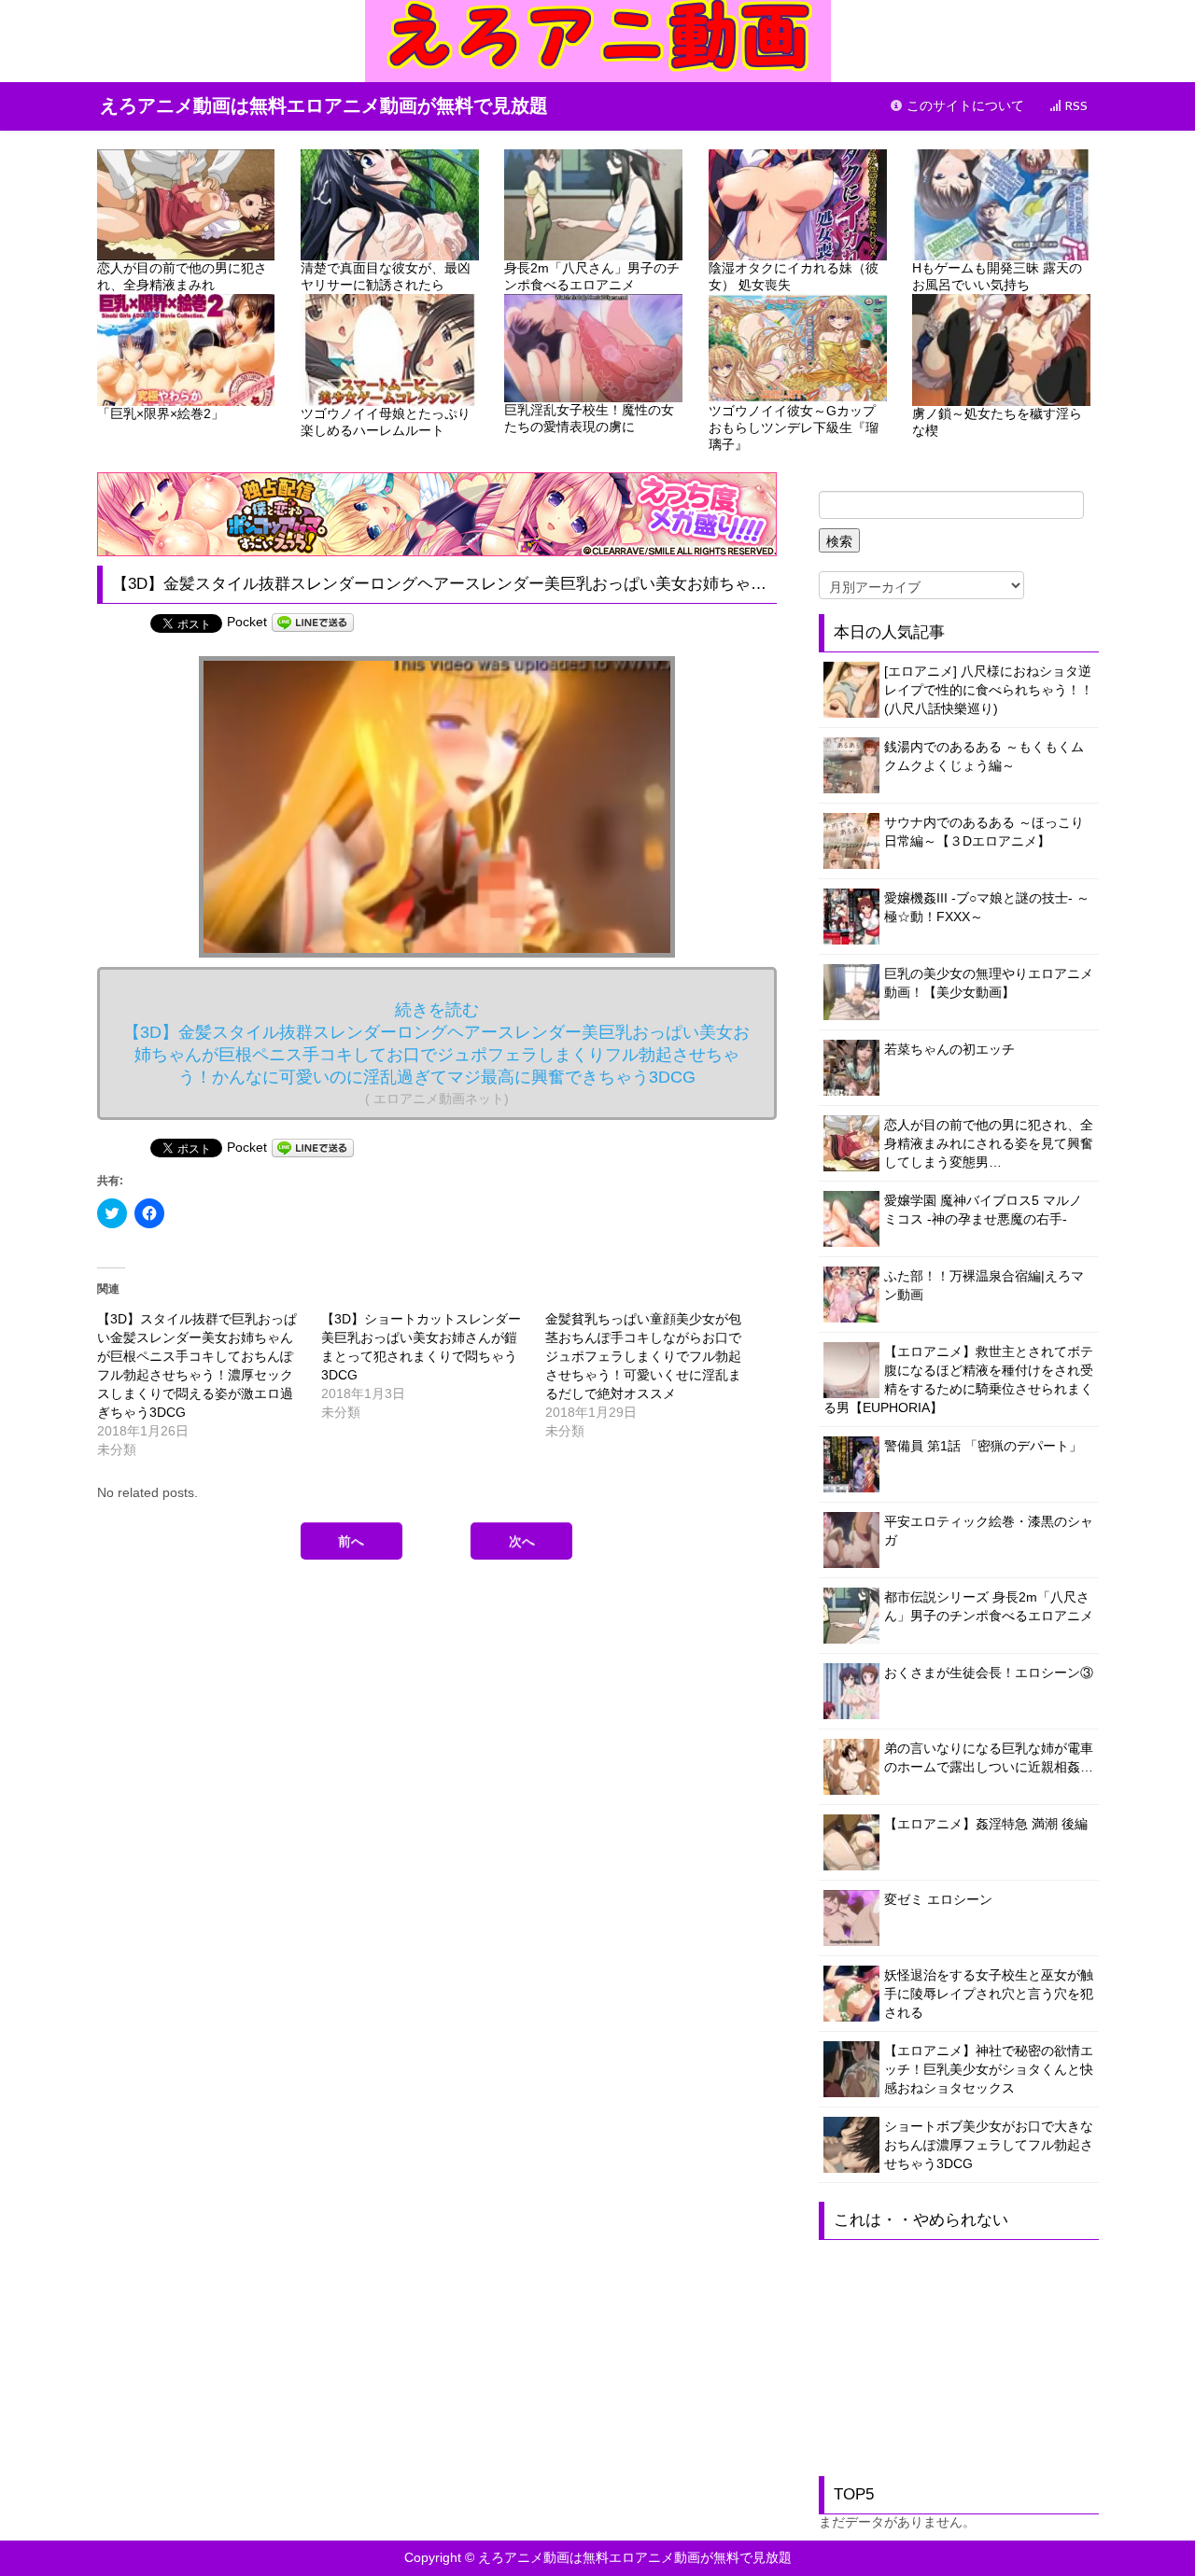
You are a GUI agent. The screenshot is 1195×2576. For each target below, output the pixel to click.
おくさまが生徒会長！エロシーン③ (989, 1673)
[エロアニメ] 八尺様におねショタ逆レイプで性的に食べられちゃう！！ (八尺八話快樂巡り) (989, 690)
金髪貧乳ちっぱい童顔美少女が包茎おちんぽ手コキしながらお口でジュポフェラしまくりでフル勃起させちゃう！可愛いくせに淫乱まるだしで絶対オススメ (643, 1356)
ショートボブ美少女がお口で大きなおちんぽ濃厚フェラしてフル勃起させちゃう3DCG (989, 2145)
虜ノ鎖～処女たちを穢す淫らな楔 (997, 422)
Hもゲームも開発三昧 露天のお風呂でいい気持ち (997, 276)
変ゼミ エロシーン (938, 1899)
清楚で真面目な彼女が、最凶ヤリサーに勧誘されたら (386, 276)
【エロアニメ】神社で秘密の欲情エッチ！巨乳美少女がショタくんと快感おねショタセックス (989, 2069)
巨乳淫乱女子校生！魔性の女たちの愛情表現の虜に (589, 418)
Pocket (247, 622)
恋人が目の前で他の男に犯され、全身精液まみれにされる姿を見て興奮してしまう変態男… (989, 1143)
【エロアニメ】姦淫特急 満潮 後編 (986, 1824)
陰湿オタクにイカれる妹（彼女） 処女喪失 (794, 276)
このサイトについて (963, 106)
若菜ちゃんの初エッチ (949, 1049)
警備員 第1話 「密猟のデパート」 (983, 1446)
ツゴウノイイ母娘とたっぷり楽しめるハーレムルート (386, 422)
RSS (1075, 106)
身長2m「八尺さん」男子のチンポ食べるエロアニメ (592, 276)
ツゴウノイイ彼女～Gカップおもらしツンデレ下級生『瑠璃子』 (794, 427)
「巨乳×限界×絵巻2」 (161, 413)
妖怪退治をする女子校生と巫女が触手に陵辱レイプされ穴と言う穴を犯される (989, 1994)
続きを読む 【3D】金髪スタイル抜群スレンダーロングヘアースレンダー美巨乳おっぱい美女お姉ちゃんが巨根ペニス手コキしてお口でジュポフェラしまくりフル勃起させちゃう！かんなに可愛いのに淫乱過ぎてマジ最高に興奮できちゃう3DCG (436, 1053)
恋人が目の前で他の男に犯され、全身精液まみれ (182, 276)
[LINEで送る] (313, 622)
